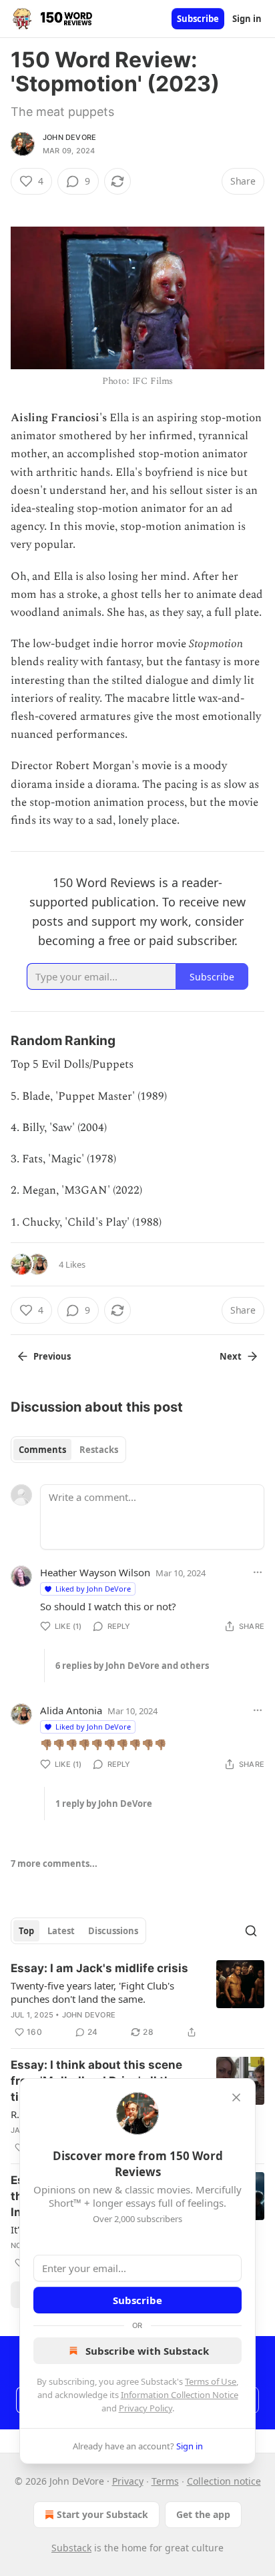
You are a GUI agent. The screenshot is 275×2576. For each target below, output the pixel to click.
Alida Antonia (71, 1710)
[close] (236, 2097)
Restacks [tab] (99, 1450)
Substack (71, 2548)
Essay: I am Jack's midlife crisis (99, 1968)
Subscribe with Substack (147, 2351)
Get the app (203, 2514)
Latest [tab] (61, 1931)
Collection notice (224, 2481)
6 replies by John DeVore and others (132, 1666)
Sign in (247, 19)
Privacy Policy (146, 2408)
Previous (52, 1356)
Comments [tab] (42, 1450)
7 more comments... (54, 1864)
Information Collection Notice (180, 2395)
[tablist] (68, 1450)
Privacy (128, 2481)
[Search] (251, 1931)
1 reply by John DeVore (104, 1804)
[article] (137, 2000)
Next (231, 1356)
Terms (165, 2481)
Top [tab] (26, 1931)
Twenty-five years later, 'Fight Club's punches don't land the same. (92, 1992)
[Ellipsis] (258, 1572)
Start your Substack (102, 2514)
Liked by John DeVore (93, 1589)
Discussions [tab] (113, 1931)
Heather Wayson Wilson (95, 1572)
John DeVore (69, 137)
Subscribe (198, 19)
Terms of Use (211, 2381)
